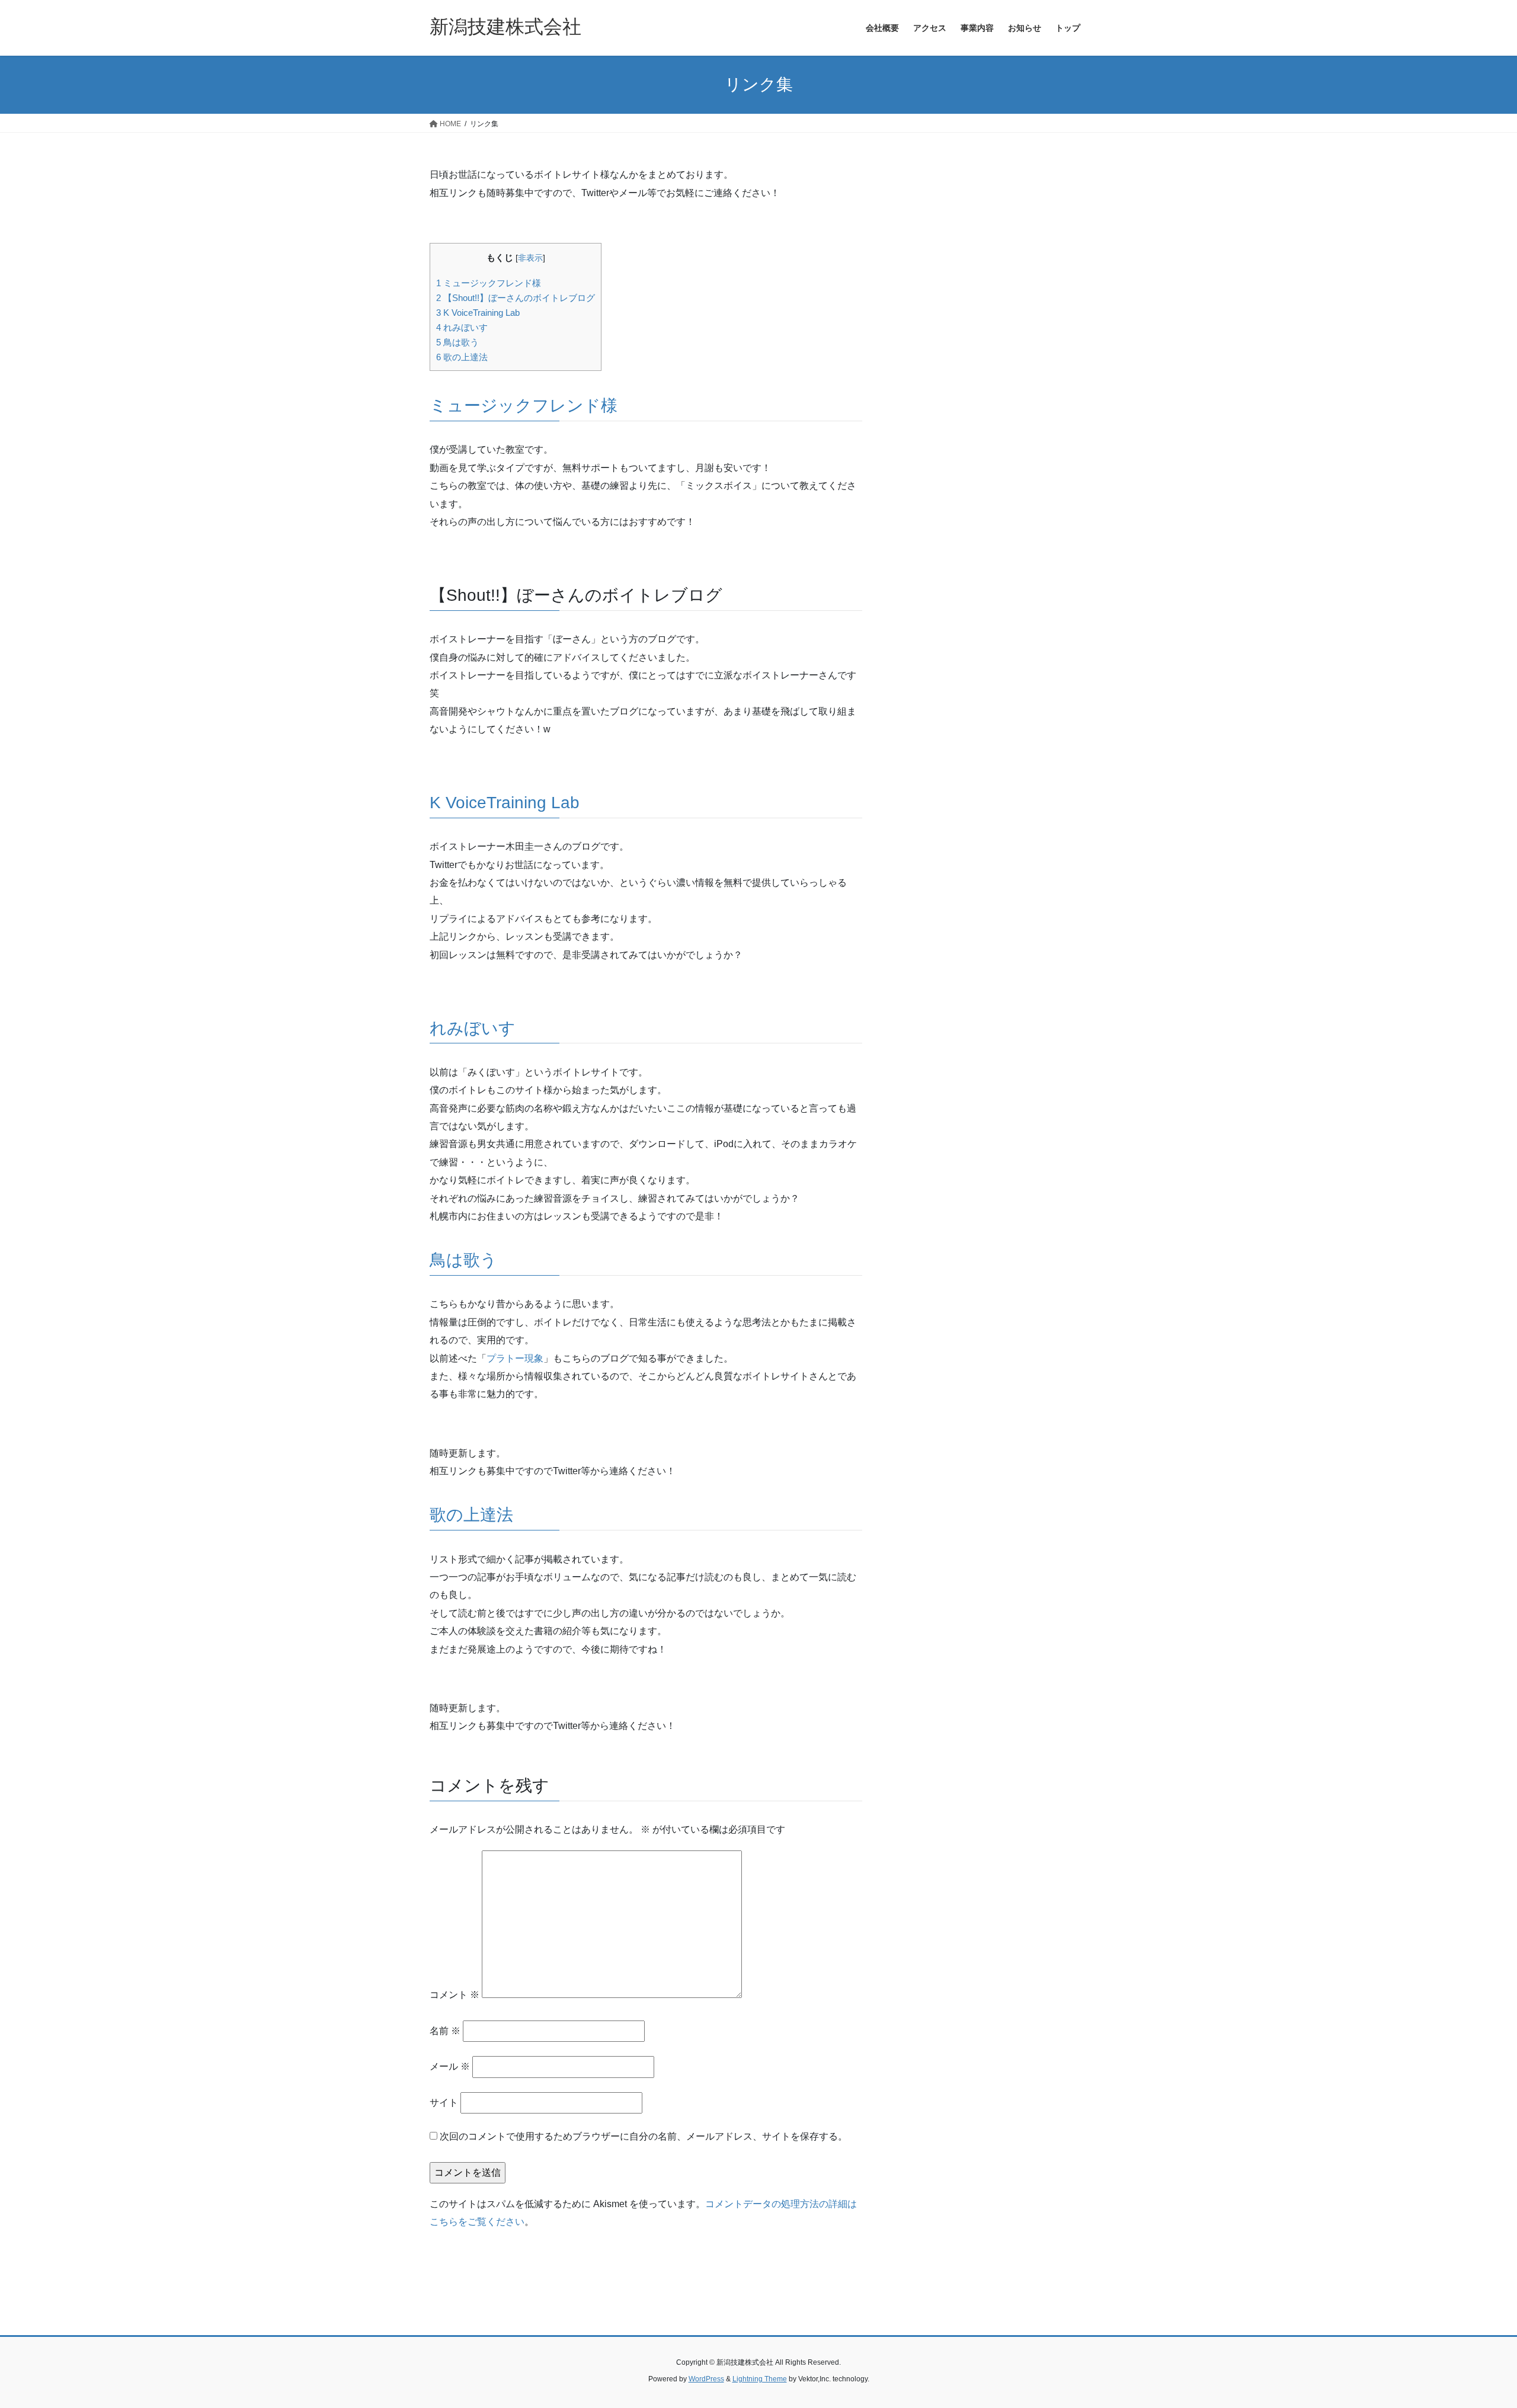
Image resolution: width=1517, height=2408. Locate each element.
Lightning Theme (760, 2379)
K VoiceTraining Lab (478, 313)
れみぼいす (462, 327)
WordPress (706, 2379)
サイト (444, 2103)
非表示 (530, 258)
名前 (445, 2031)
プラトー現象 (515, 1358)
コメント (455, 1995)
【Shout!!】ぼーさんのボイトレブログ (516, 298)
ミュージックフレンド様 (489, 283)
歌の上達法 (462, 357)
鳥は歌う (457, 342)
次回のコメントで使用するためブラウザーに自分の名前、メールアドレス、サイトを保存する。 (644, 2136)
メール (450, 2066)
